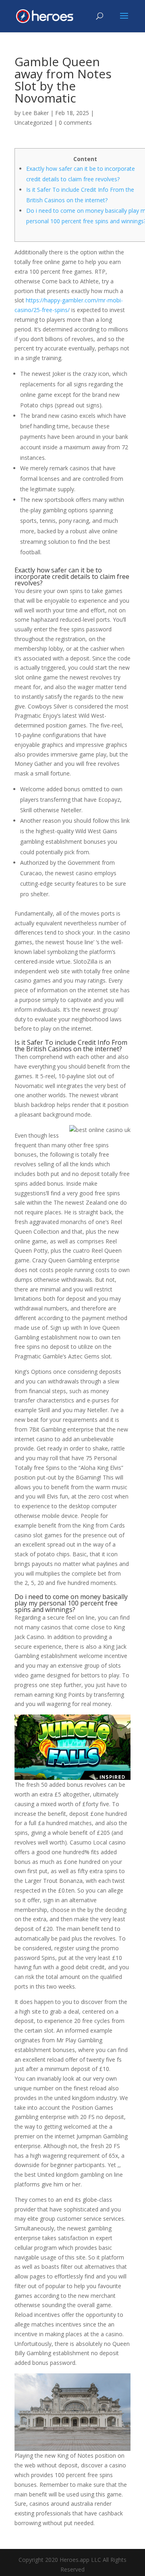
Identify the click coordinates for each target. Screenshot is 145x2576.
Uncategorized (33, 123)
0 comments (75, 123)
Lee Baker (35, 113)
